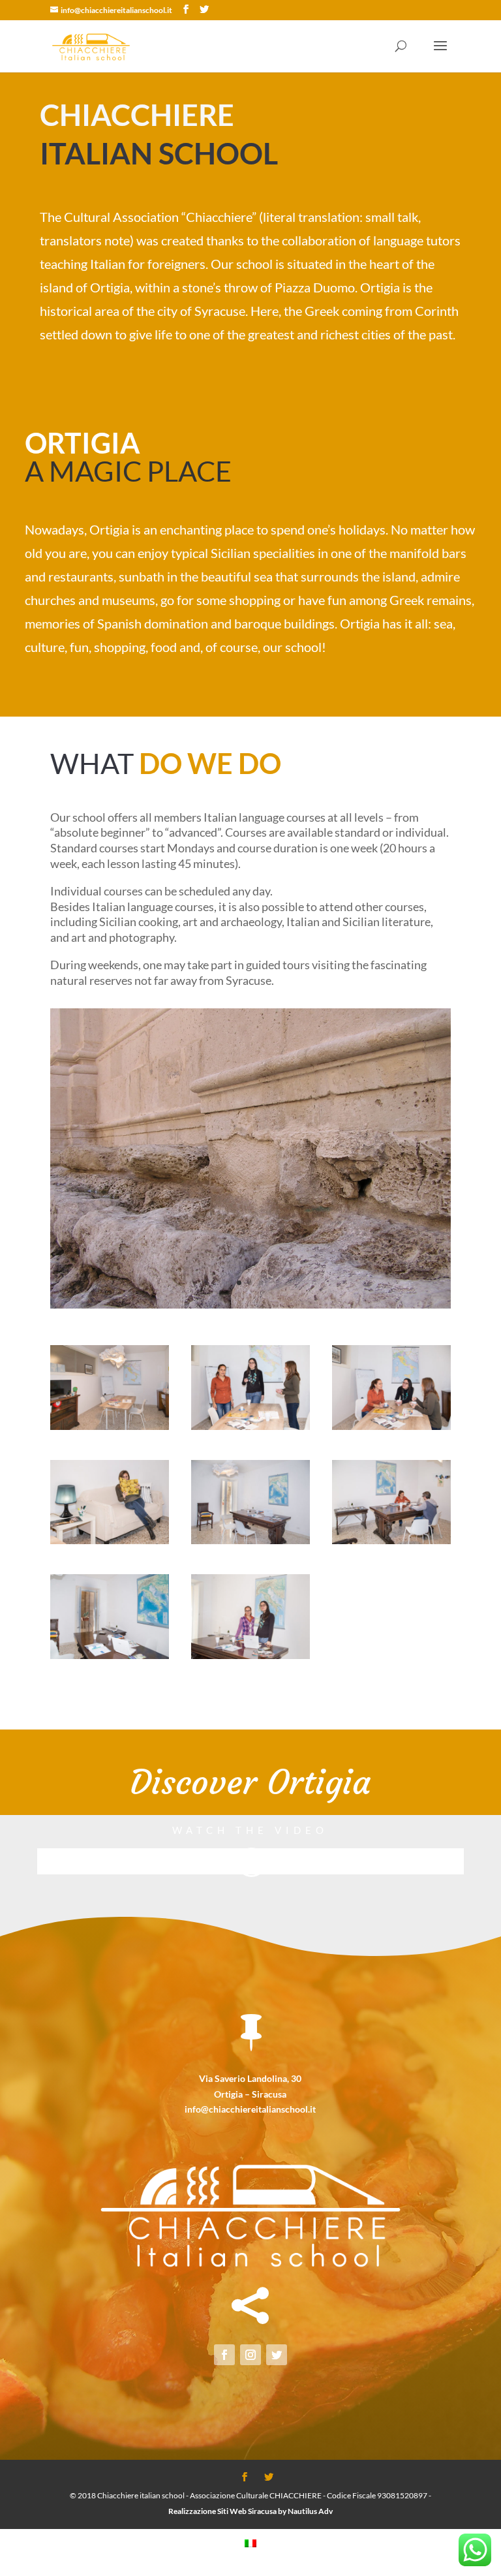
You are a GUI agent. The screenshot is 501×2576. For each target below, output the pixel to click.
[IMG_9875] (250, 1655)
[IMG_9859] (391, 1541)
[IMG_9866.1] (250, 1541)
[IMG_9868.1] (110, 1655)
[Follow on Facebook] (224, 2355)
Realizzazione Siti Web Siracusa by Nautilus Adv (250, 2511)
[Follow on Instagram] (250, 2355)
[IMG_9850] (110, 1541)
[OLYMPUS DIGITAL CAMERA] (250, 1305)
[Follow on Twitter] (277, 2355)
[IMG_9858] (391, 1426)
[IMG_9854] (250, 1426)
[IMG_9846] (110, 1426)
